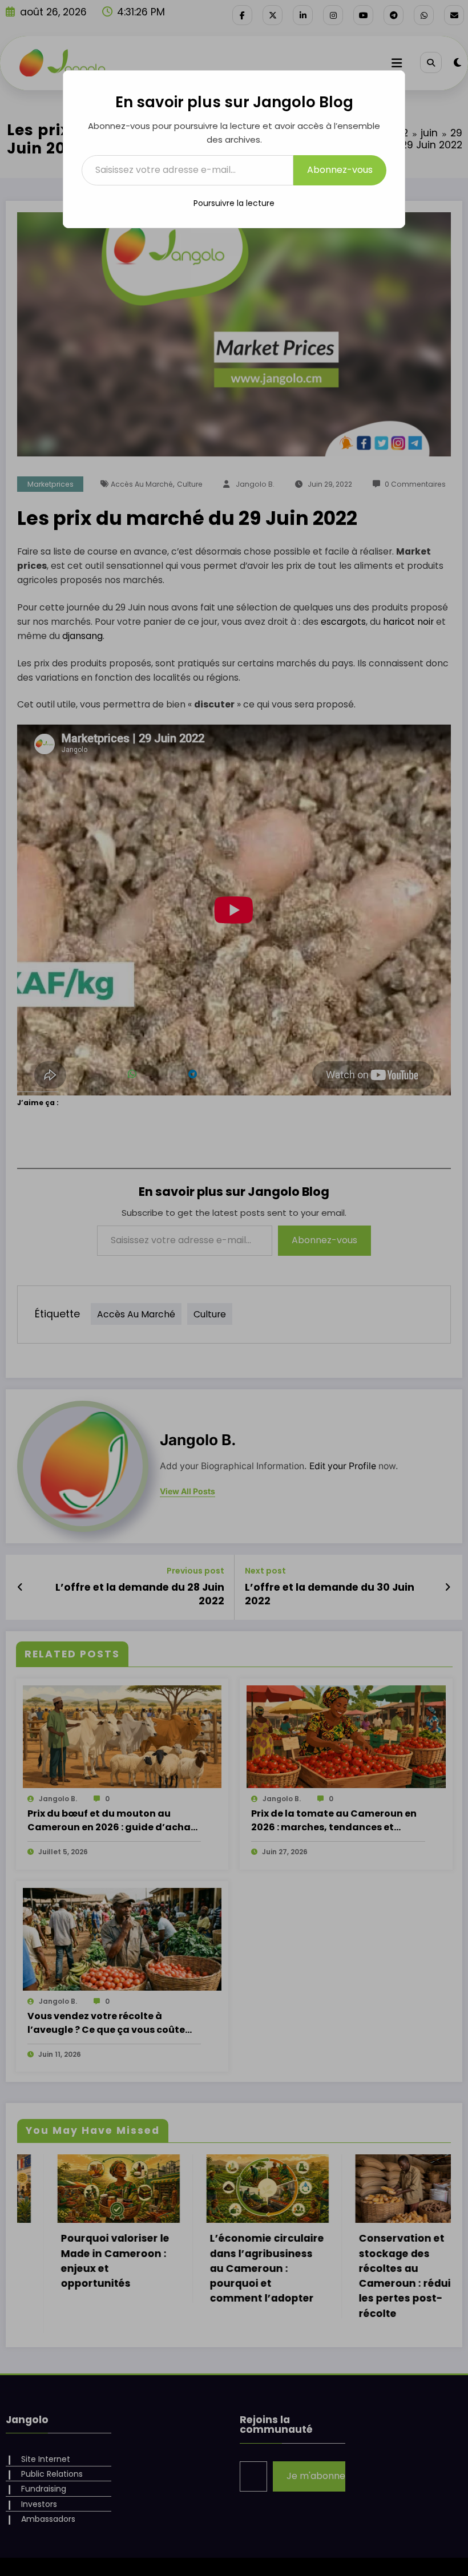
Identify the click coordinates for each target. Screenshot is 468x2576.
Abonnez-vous (340, 170)
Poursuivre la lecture (234, 203)
